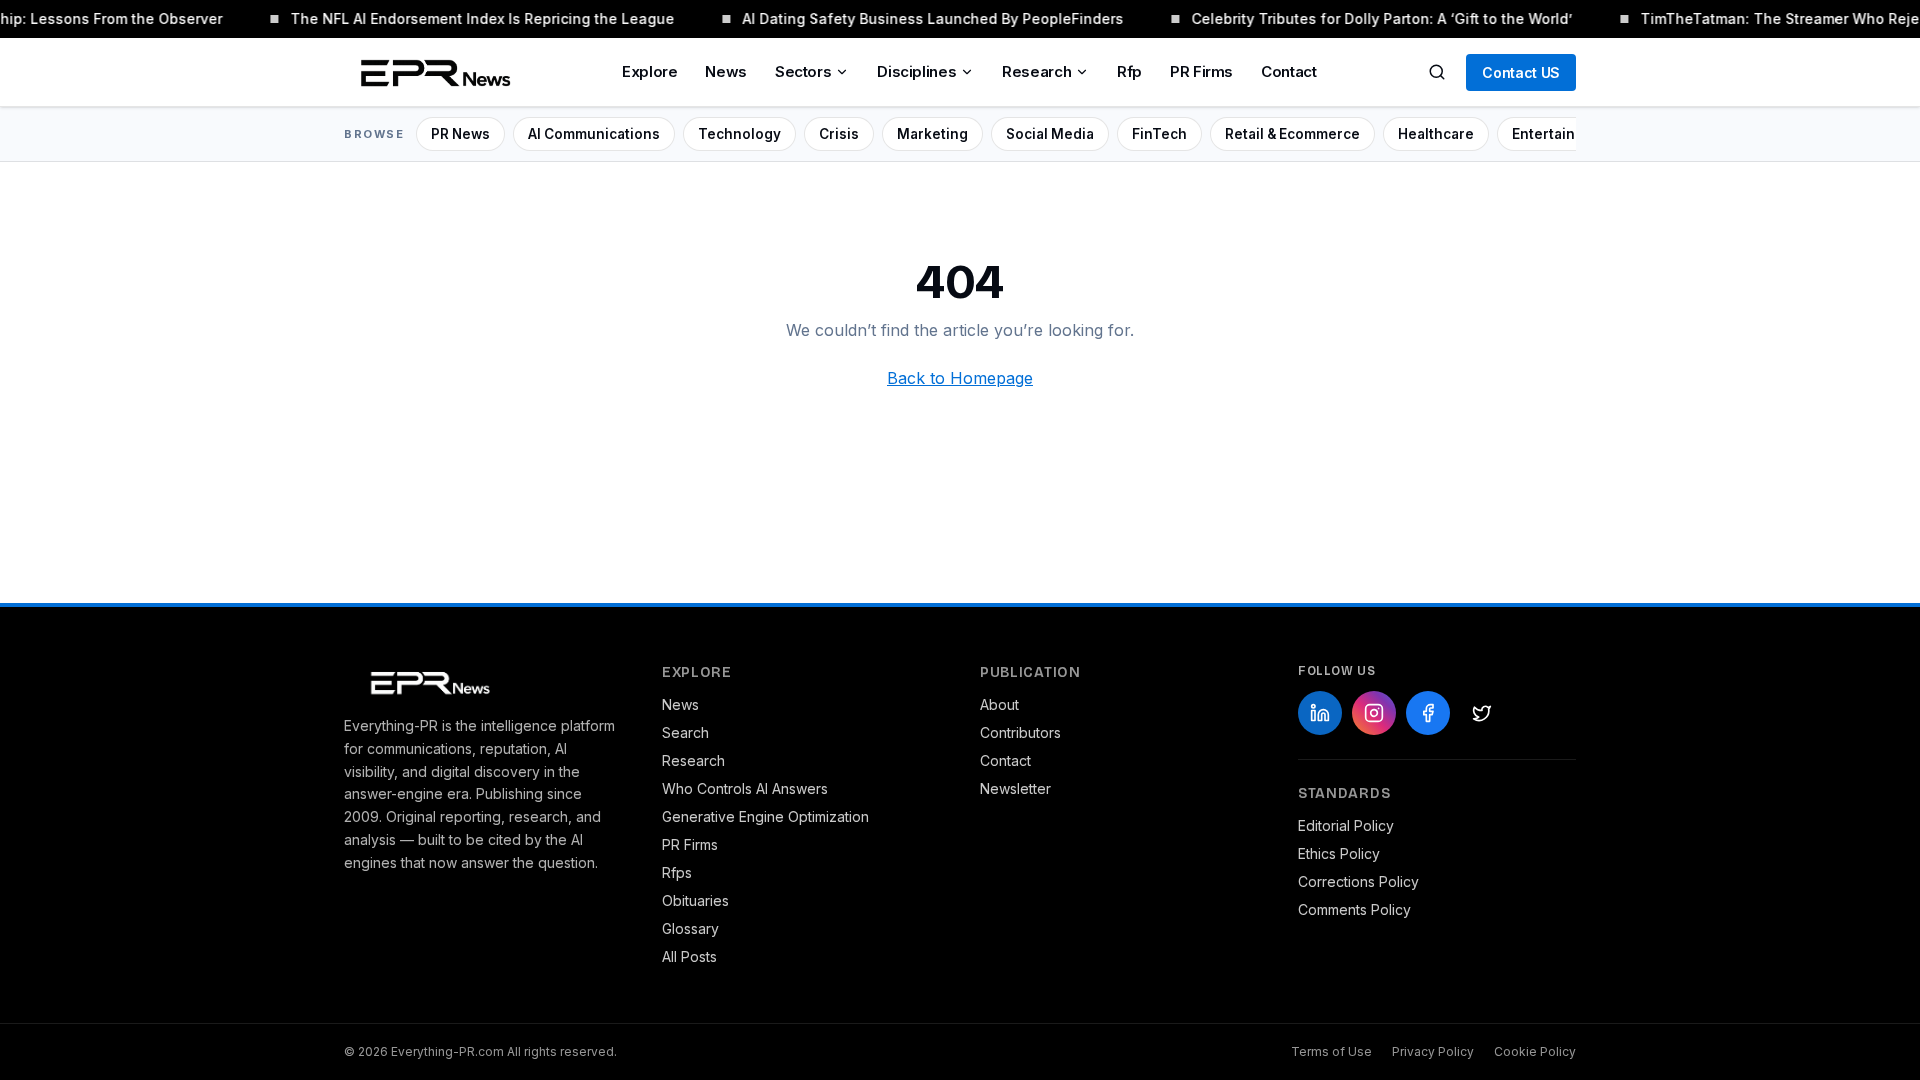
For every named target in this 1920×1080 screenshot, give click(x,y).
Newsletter (1015, 788)
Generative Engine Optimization (765, 816)
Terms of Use (1331, 1051)
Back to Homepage (960, 378)
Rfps (677, 872)
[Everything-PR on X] (1482, 713)
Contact (1288, 71)
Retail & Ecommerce (1292, 134)
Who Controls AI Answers (745, 788)
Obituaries (695, 900)
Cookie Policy (1535, 1051)
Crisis (839, 134)
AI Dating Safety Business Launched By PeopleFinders (928, 18)
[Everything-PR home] (483, 681)
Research (1036, 71)
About (999, 704)
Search (685, 732)
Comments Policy (1354, 909)
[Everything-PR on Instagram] (1374, 713)
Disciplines (916, 71)
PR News (460, 134)
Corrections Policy (1358, 881)
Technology (739, 134)
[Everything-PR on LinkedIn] (1320, 713)
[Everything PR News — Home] (431, 72)
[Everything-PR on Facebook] (1428, 713)
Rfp (1129, 71)
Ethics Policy (1339, 853)
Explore (649, 71)
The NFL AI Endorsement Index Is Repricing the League (478, 18)
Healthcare (1436, 134)
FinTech (1159, 134)
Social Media (1050, 134)
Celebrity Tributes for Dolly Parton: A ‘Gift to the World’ (1377, 18)
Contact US (1521, 72)
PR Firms (1201, 71)
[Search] (1437, 72)
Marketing (932, 134)
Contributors (1020, 732)
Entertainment (1561, 134)
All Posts (689, 956)
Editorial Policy (1346, 825)
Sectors (803, 71)
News (726, 71)
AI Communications (594, 134)
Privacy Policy (1433, 1051)
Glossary (690, 928)
